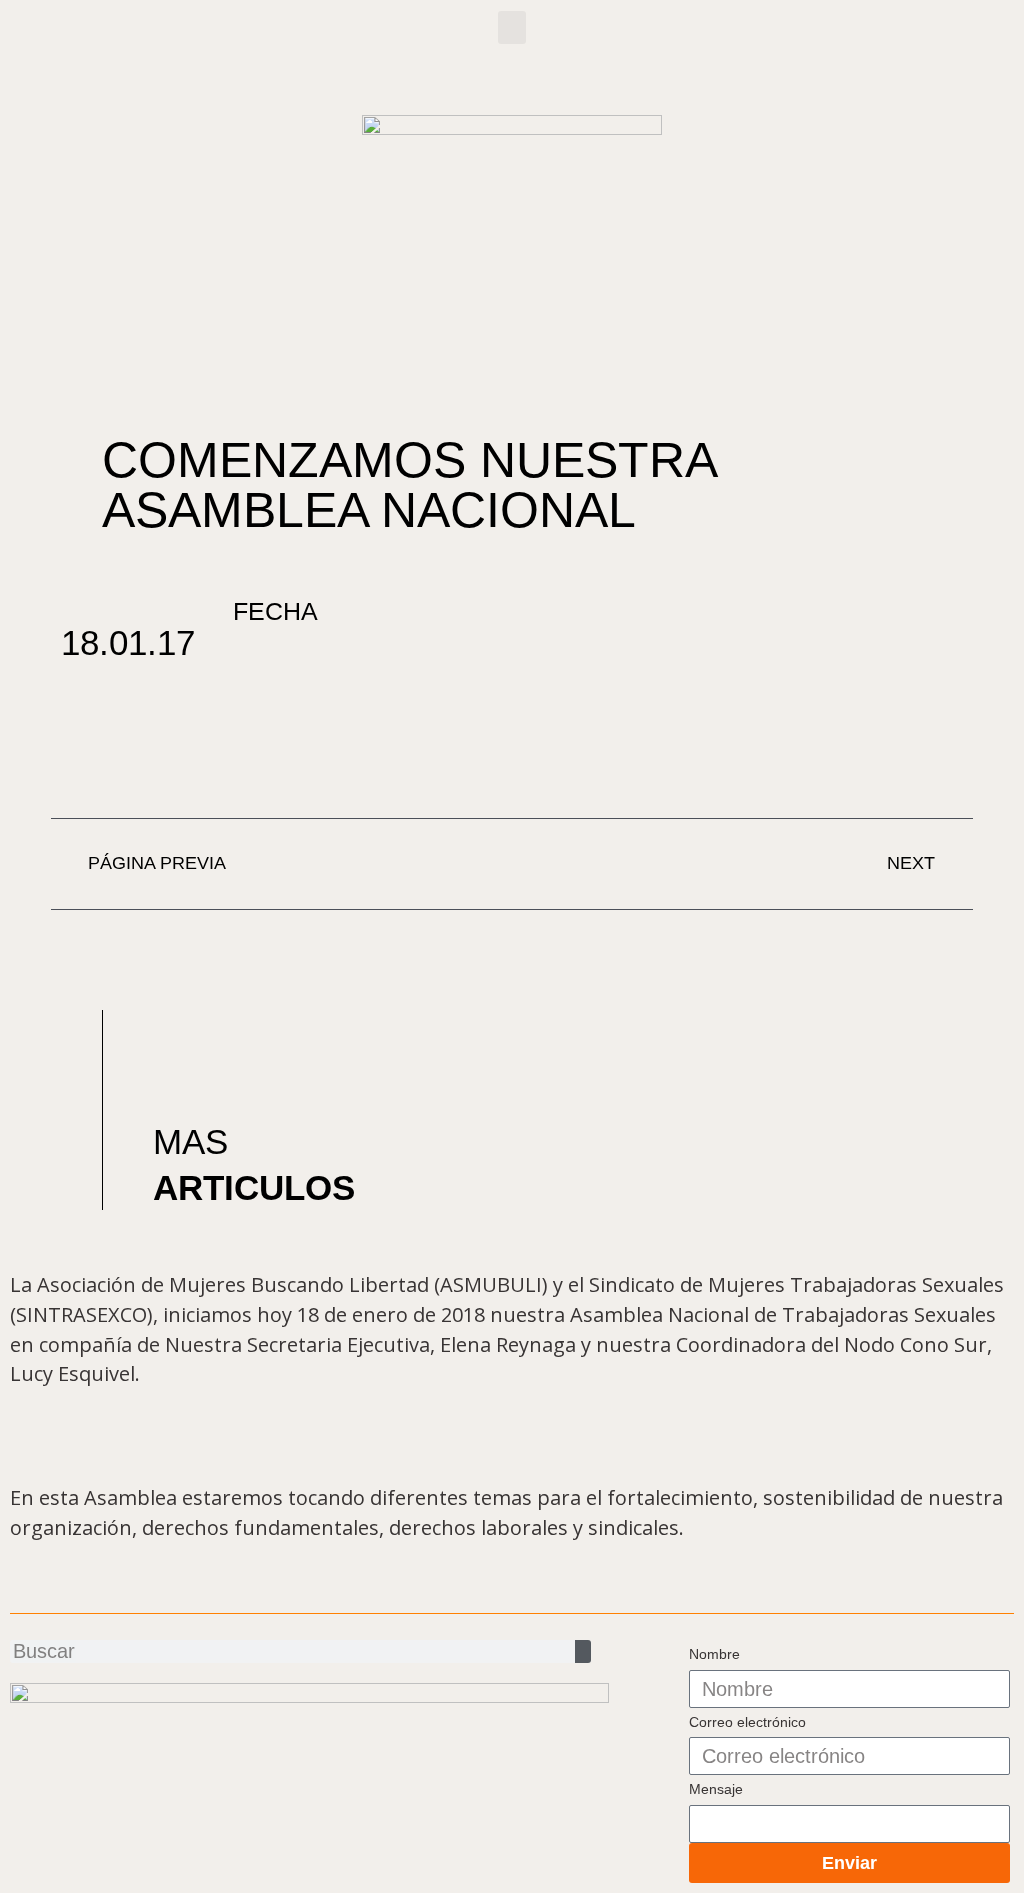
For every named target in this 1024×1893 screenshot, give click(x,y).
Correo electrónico (747, 1722)
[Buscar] (583, 1651)
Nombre (714, 1654)
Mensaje (716, 1789)
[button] (512, 27)
